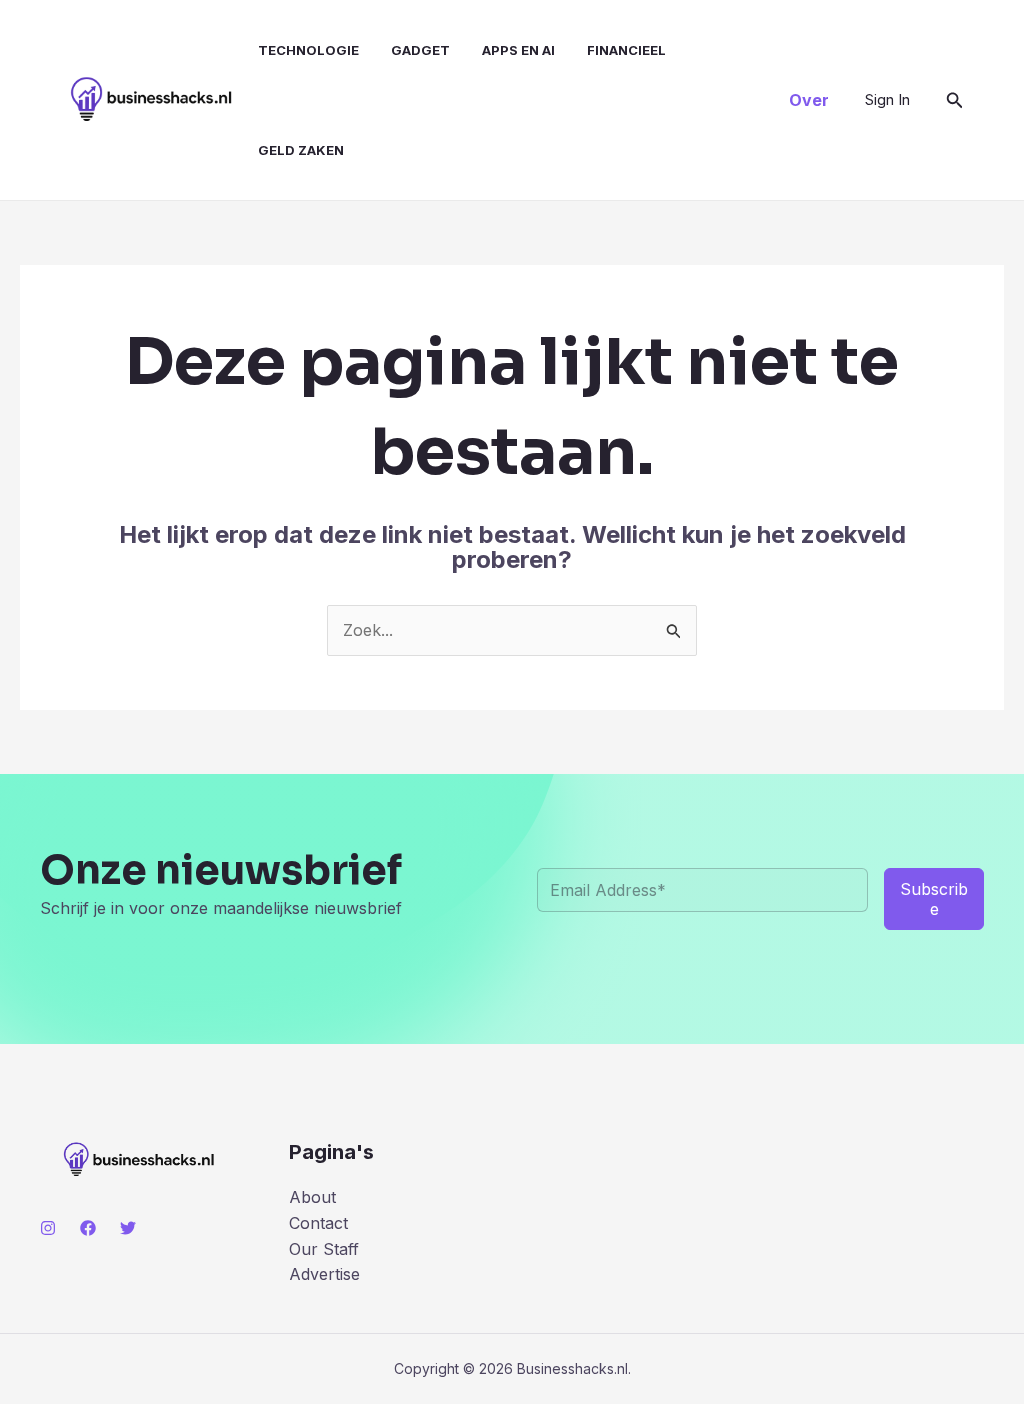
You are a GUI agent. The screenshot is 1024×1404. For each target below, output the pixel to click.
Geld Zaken (301, 150)
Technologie (308, 50)
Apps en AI (518, 50)
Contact (318, 1223)
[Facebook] (88, 1228)
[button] (809, 100)
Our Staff (324, 1249)
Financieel (626, 50)
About (312, 1197)
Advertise (324, 1274)
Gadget (420, 50)
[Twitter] (128, 1228)
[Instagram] (48, 1228)
